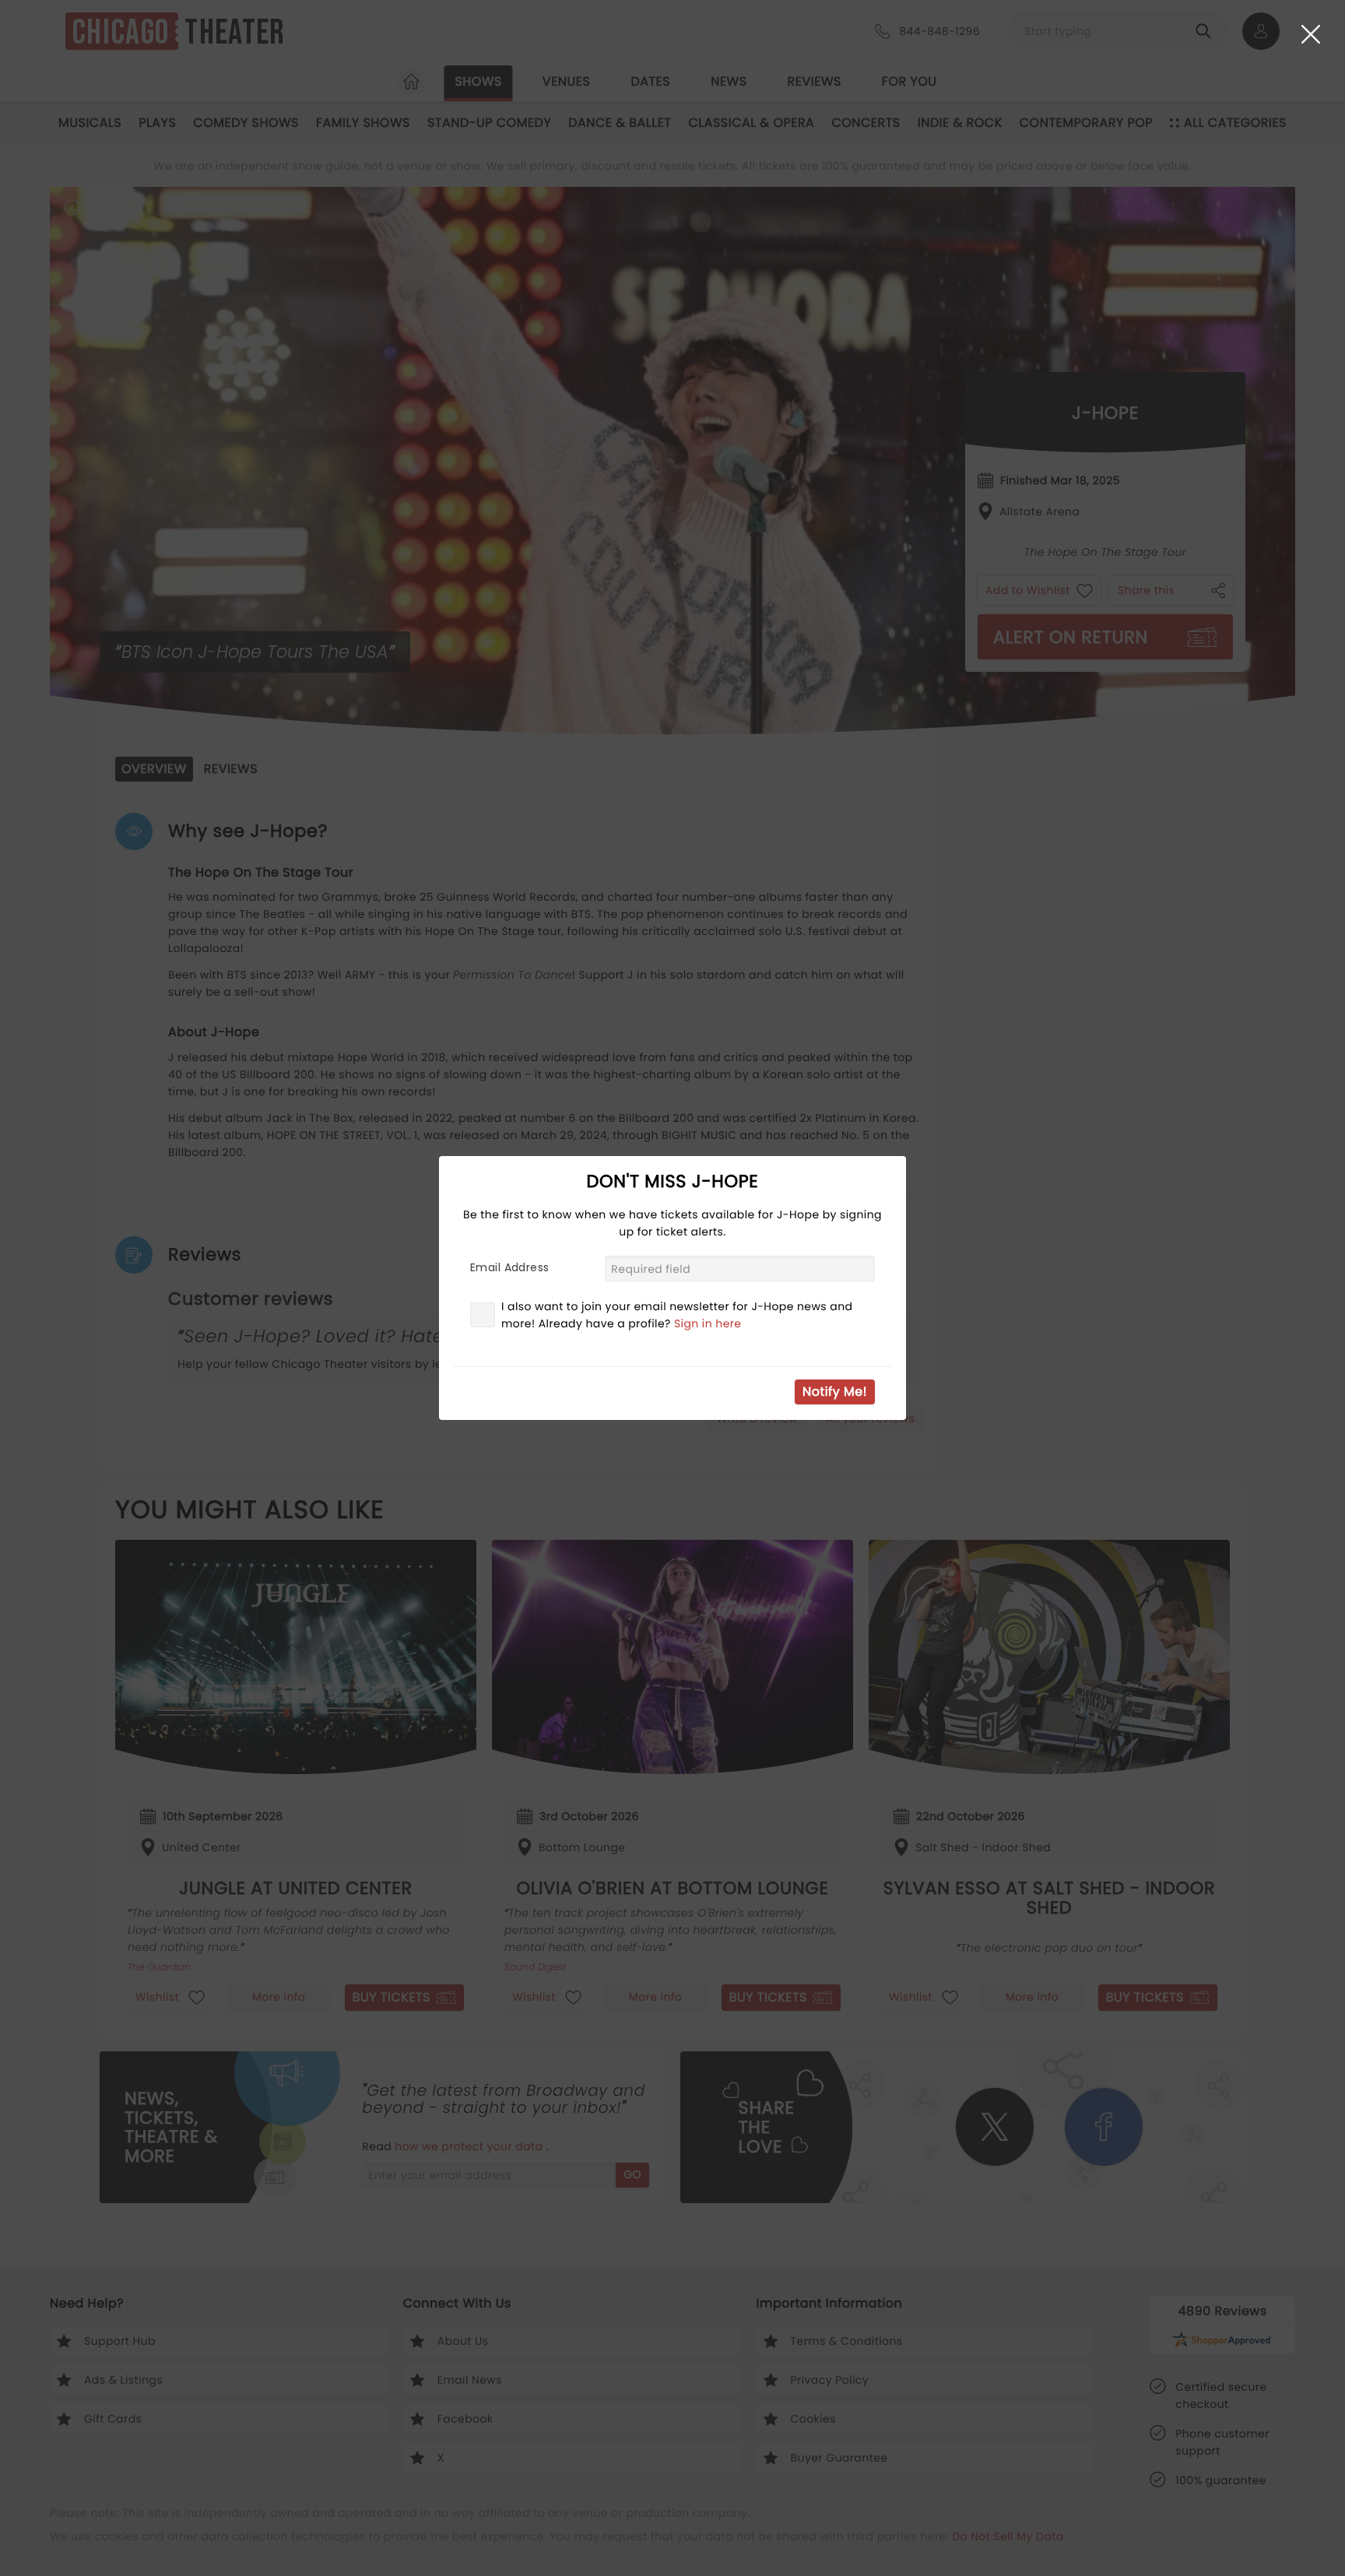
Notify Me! (835, 1392)
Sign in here (708, 1323)
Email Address (509, 1267)
